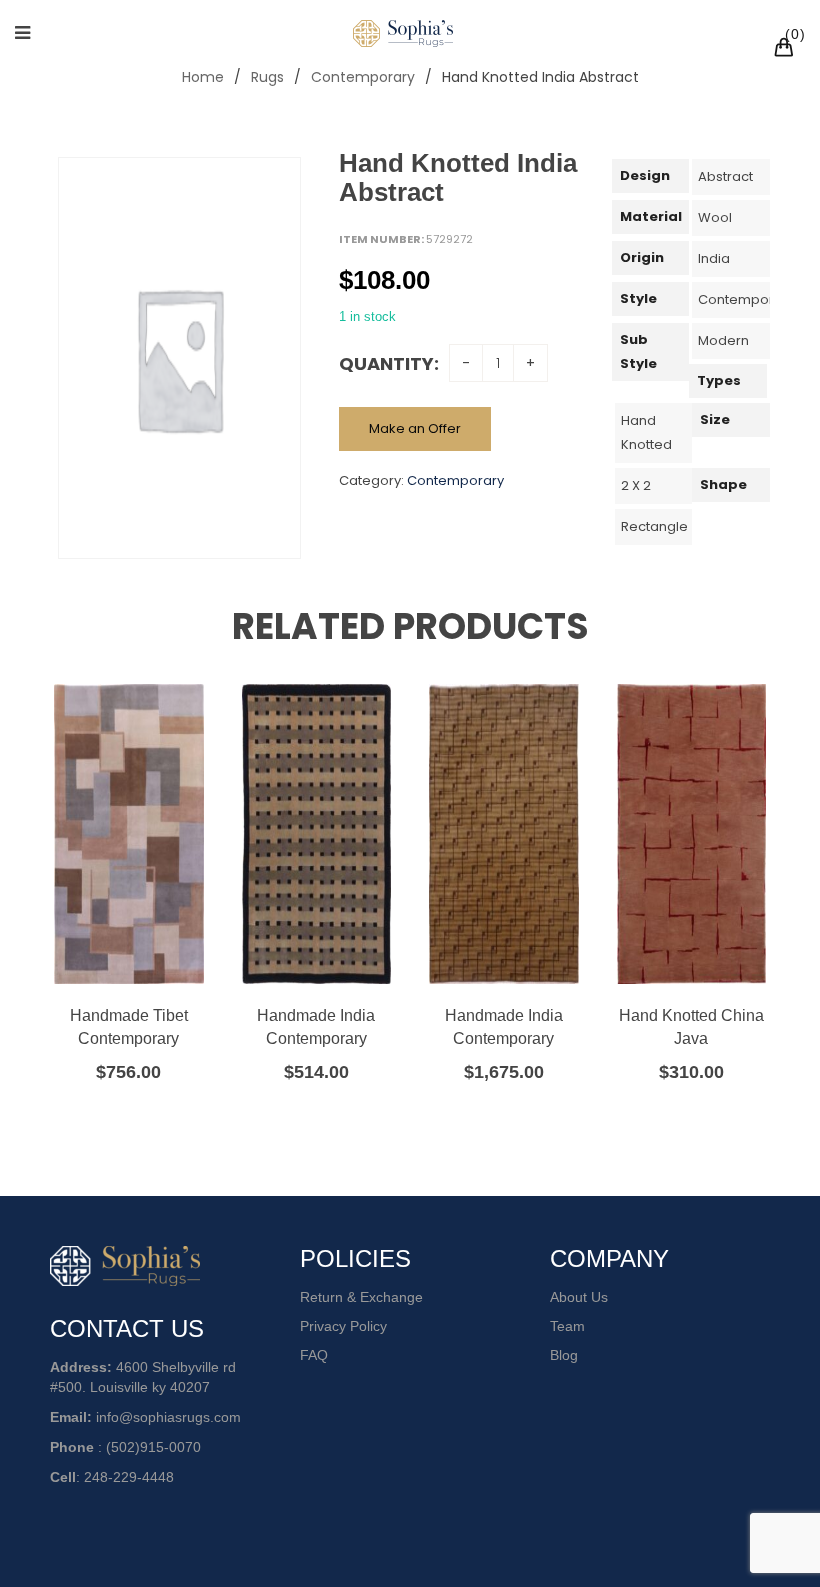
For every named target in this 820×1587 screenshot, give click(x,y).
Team (567, 1326)
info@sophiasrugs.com (168, 1417)
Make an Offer (415, 428)
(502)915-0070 (153, 1447)
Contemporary (363, 77)
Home (203, 77)
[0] (787, 50)
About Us (579, 1297)
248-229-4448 (129, 1477)
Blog (564, 1355)
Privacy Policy (343, 1326)
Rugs (267, 77)
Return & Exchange (361, 1297)
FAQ (314, 1355)
